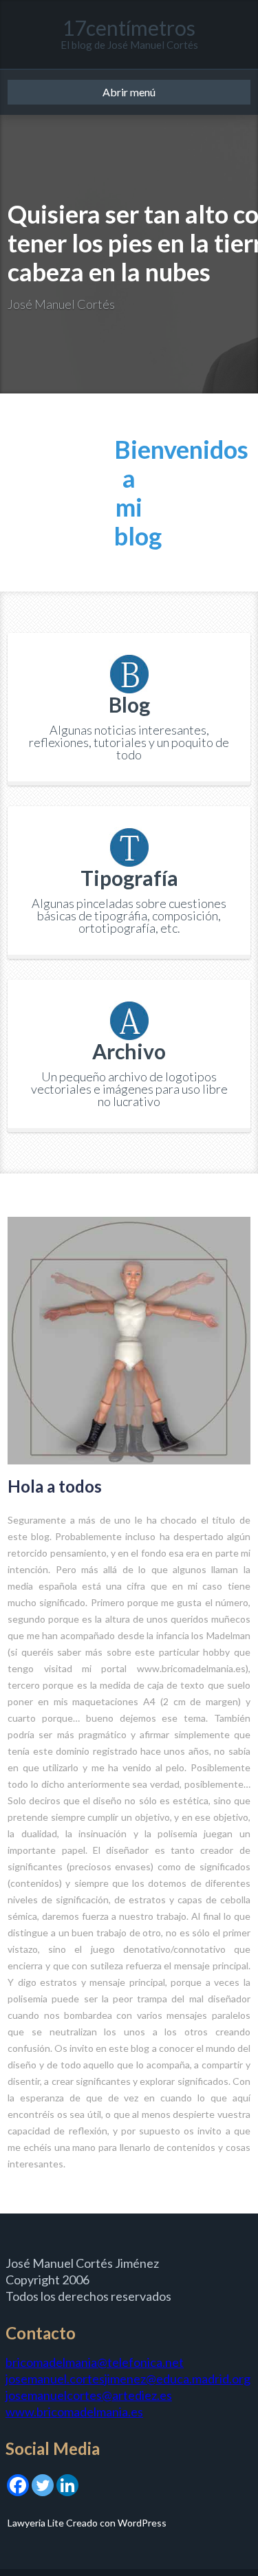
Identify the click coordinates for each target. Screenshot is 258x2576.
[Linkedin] (67, 2483)
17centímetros (129, 28)
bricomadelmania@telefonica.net (95, 2362)
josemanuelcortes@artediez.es (89, 2395)
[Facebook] (18, 2483)
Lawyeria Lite (37, 2523)
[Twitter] (43, 2483)
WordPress (141, 2523)
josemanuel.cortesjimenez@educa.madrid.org (128, 2379)
